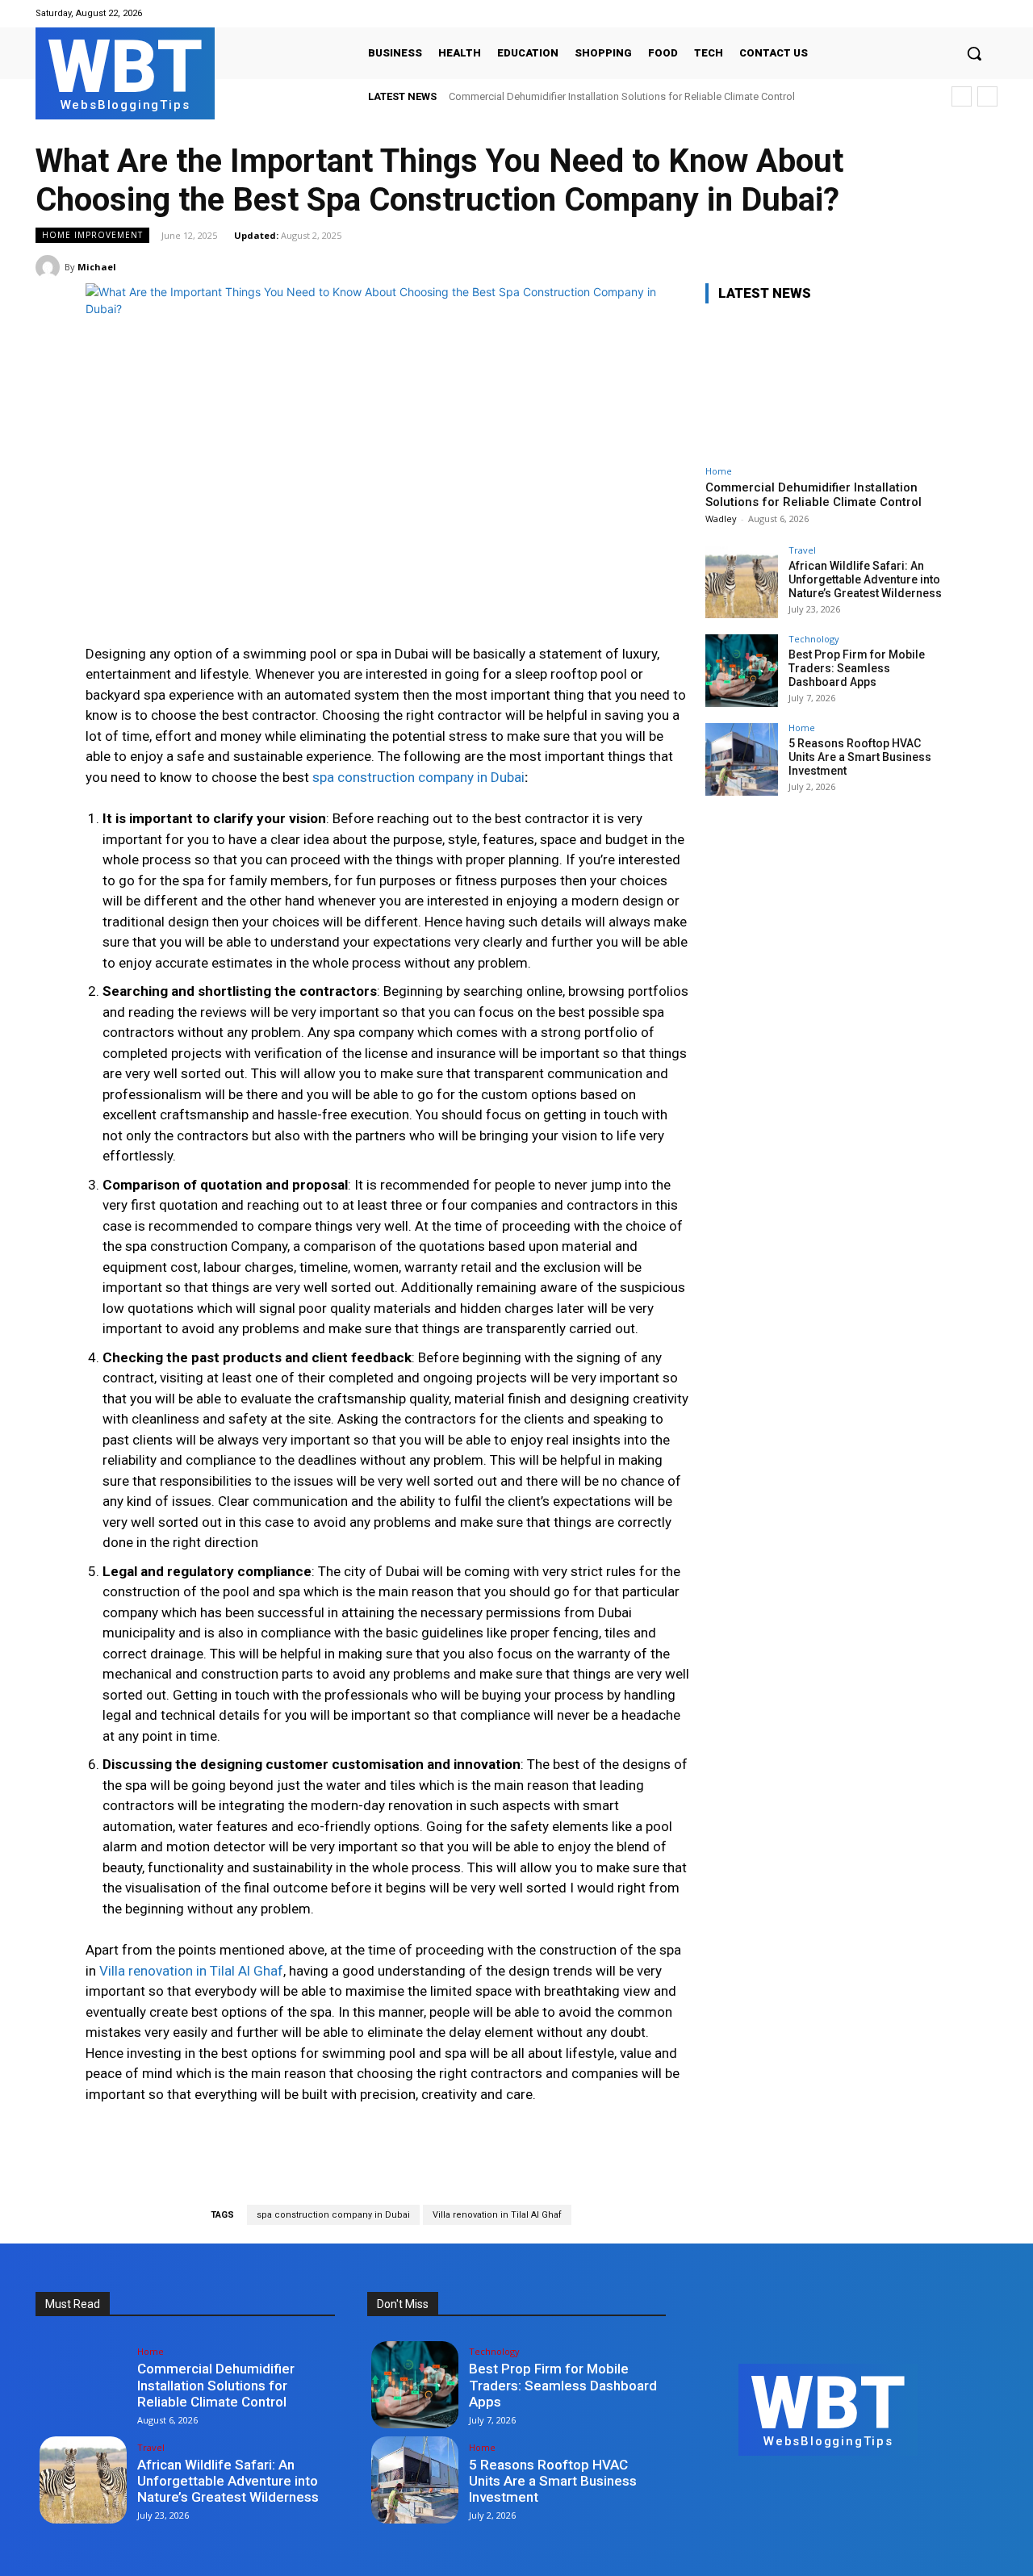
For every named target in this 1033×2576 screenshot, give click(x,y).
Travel (802, 550)
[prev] (962, 96)
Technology (814, 639)
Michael (97, 267)
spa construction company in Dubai (333, 2215)
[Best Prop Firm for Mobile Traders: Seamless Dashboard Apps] (742, 671)
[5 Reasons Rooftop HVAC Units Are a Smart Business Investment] (742, 759)
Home (719, 471)
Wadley (721, 519)
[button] (974, 53)
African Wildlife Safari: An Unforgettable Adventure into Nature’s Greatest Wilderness (865, 579)
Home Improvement (92, 235)
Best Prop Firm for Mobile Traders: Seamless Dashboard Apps (857, 668)
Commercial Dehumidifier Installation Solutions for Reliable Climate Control (622, 96)
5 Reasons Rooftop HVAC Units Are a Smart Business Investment (860, 757)
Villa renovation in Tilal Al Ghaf (497, 2215)
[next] (987, 96)
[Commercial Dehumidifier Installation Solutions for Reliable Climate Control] (826, 387)
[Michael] (50, 267)
